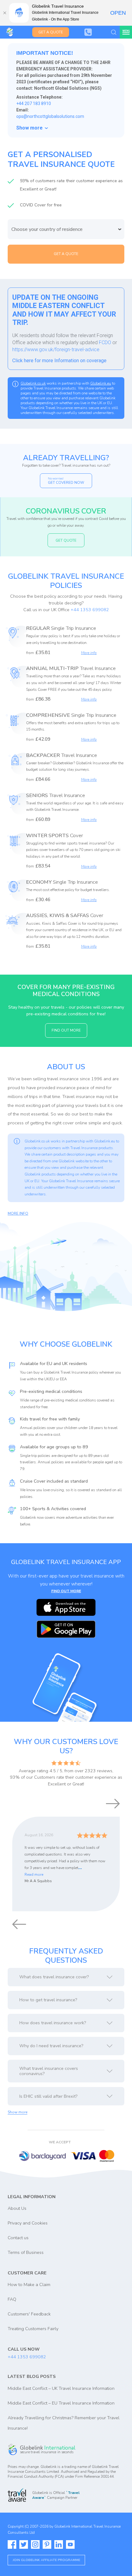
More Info (18, 1213)
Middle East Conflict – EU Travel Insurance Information (61, 2403)
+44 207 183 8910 (34, 103)
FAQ (12, 2299)
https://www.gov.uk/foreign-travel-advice (56, 350)
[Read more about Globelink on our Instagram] (35, 2544)
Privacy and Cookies (28, 2223)
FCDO (105, 342)
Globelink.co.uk (33, 383)
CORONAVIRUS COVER (66, 511)
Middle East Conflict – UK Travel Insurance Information (61, 2388)
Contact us (18, 2238)
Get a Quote (51, 32)
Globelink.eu (101, 383)
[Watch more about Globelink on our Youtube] (70, 2544)
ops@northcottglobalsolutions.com (50, 116)
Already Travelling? (66, 458)
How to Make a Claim (29, 2285)
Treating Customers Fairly (33, 2329)
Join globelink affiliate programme (46, 2560)
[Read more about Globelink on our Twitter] (24, 2544)
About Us (17, 2208)
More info (89, 653)
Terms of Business (26, 2252)
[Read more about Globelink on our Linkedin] (59, 2544)
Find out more (66, 1030)
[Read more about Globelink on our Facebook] (12, 2544)
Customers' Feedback (29, 2314)
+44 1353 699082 (90, 610)
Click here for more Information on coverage (59, 361)
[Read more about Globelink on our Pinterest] (47, 2544)
